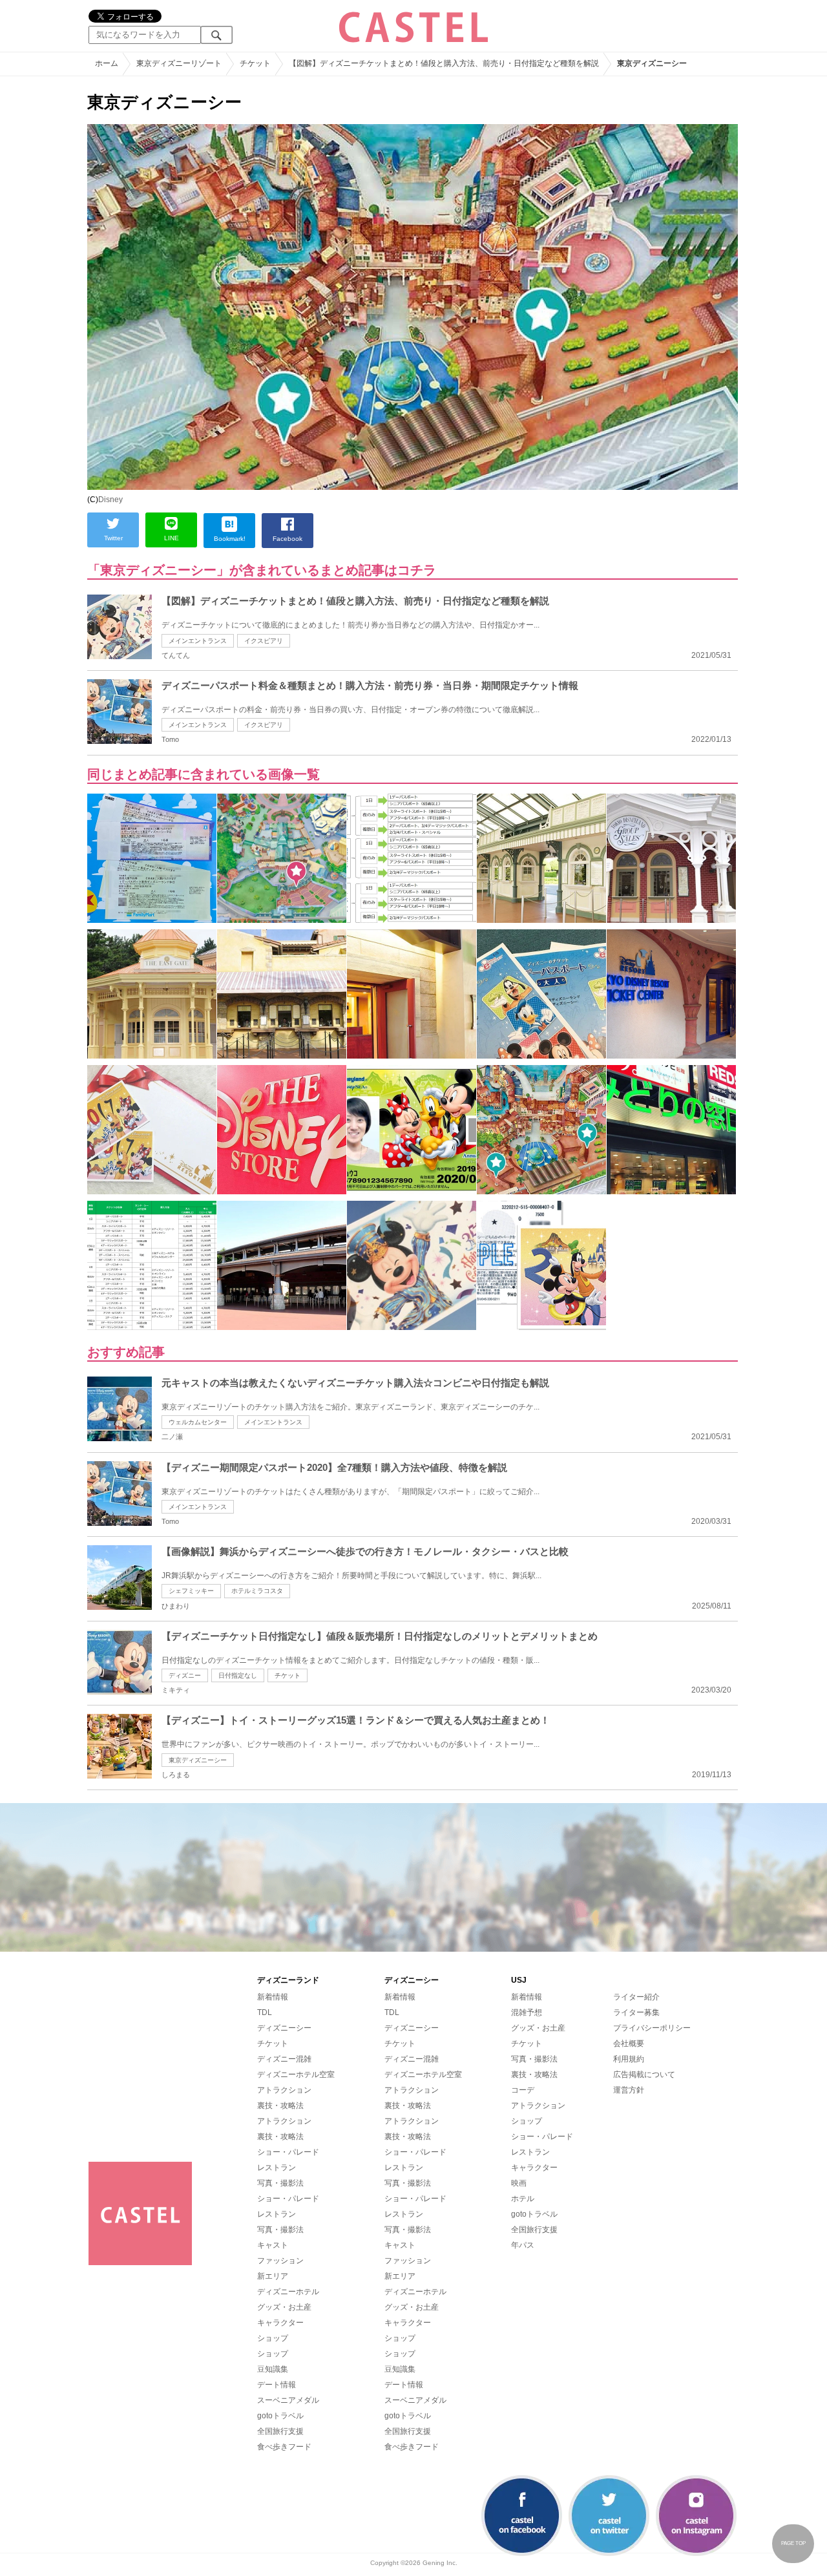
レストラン (277, 2168)
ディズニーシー (284, 2028)
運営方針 (629, 2090)
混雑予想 (527, 2012)
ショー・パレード (288, 2152)
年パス (523, 2245)
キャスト (273, 2245)
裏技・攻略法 (280, 2106)
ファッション (280, 2261)
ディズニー (185, 1675)
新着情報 (273, 1997)
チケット (288, 1675)
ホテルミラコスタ (257, 1591)
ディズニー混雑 (284, 2059)
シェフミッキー (191, 1591)
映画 (519, 2183)
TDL (265, 2012)
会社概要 (629, 2043)
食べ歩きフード (284, 2447)
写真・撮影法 (280, 2183)
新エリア (273, 2276)
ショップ (273, 2338)
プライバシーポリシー (652, 2028)
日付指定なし (238, 1675)
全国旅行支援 (280, 2431)
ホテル (523, 2199)
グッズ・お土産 (284, 2307)
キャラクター (280, 2323)
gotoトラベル (280, 2416)
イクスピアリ (264, 641)
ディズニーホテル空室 (296, 2075)
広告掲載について (644, 2075)
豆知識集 (273, 2369)
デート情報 (277, 2385)
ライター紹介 (636, 1997)
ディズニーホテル (288, 2292)
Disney (110, 500)
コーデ (523, 2090)
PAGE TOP (793, 2543)
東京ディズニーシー (198, 1760)
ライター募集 (636, 2012)
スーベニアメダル (288, 2400)
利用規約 (629, 2059)
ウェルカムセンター (198, 1422)
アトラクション (284, 2090)
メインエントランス (198, 641)
